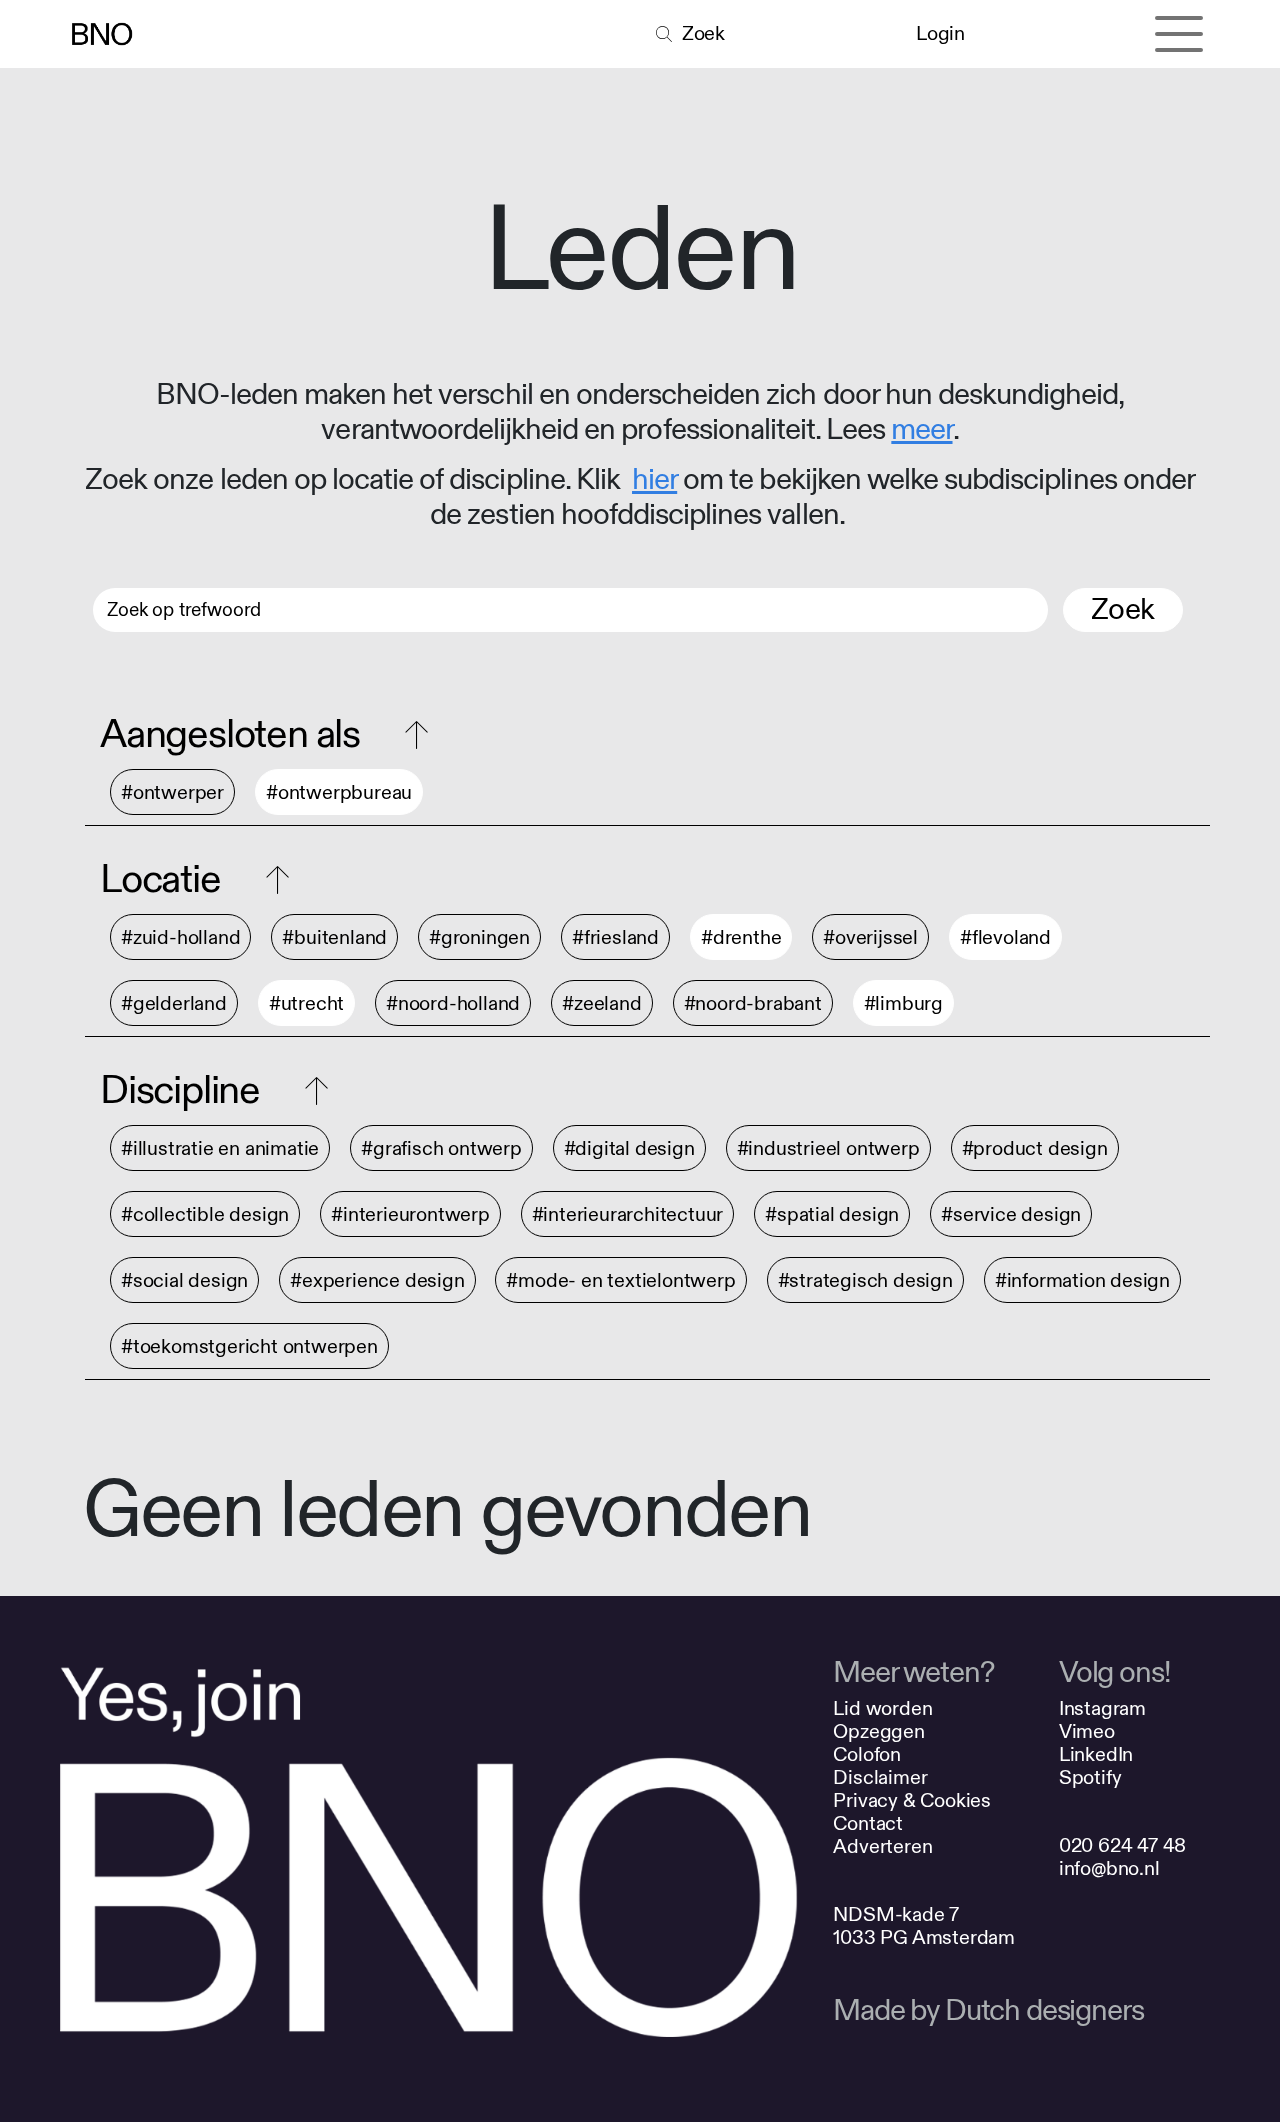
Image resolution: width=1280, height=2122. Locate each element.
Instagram (1102, 1708)
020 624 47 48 (1122, 1845)
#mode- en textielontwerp (620, 1280)
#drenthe (741, 937)
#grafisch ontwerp (441, 1148)
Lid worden (882, 1708)
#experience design (377, 1280)
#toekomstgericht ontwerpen (249, 1346)
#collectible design (205, 1214)
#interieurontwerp (410, 1214)
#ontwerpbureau (339, 792)
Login (940, 33)
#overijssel (870, 937)
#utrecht (306, 1003)
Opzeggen (878, 1731)
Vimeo (1087, 1731)
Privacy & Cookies (912, 1800)
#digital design (629, 1148)
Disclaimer (880, 1777)
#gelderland (174, 1003)
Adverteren (882, 1846)
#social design (184, 1280)
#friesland (615, 937)
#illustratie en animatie (220, 1148)
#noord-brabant (753, 1003)
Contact (868, 1823)
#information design (1082, 1280)
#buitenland (334, 937)
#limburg (903, 1003)
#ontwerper (172, 792)
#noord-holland (453, 1003)
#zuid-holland (180, 937)
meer (921, 430)
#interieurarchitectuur (628, 1214)
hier (654, 480)
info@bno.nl (1109, 1868)
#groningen (479, 937)
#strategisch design (865, 1280)
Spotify (1090, 1777)
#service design (1011, 1214)
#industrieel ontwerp (828, 1148)
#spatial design (832, 1214)
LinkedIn (1096, 1754)
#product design (1035, 1148)
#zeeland (601, 1003)
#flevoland (1005, 937)
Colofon (867, 1754)
